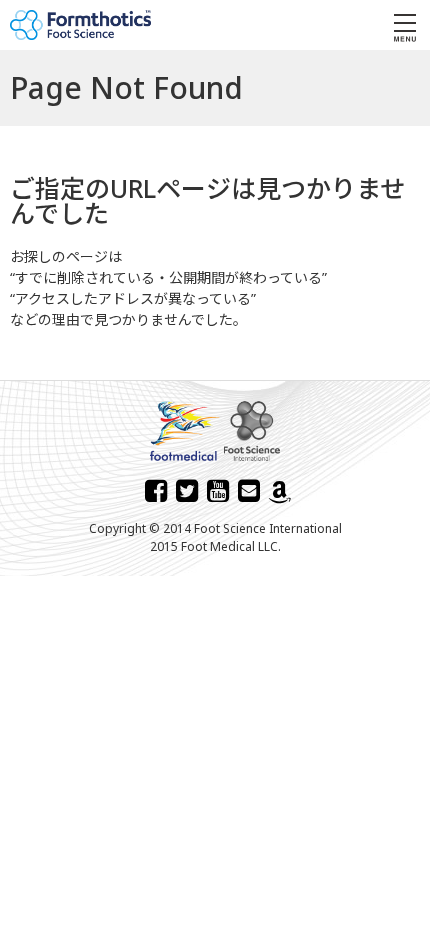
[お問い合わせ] (249, 490)
